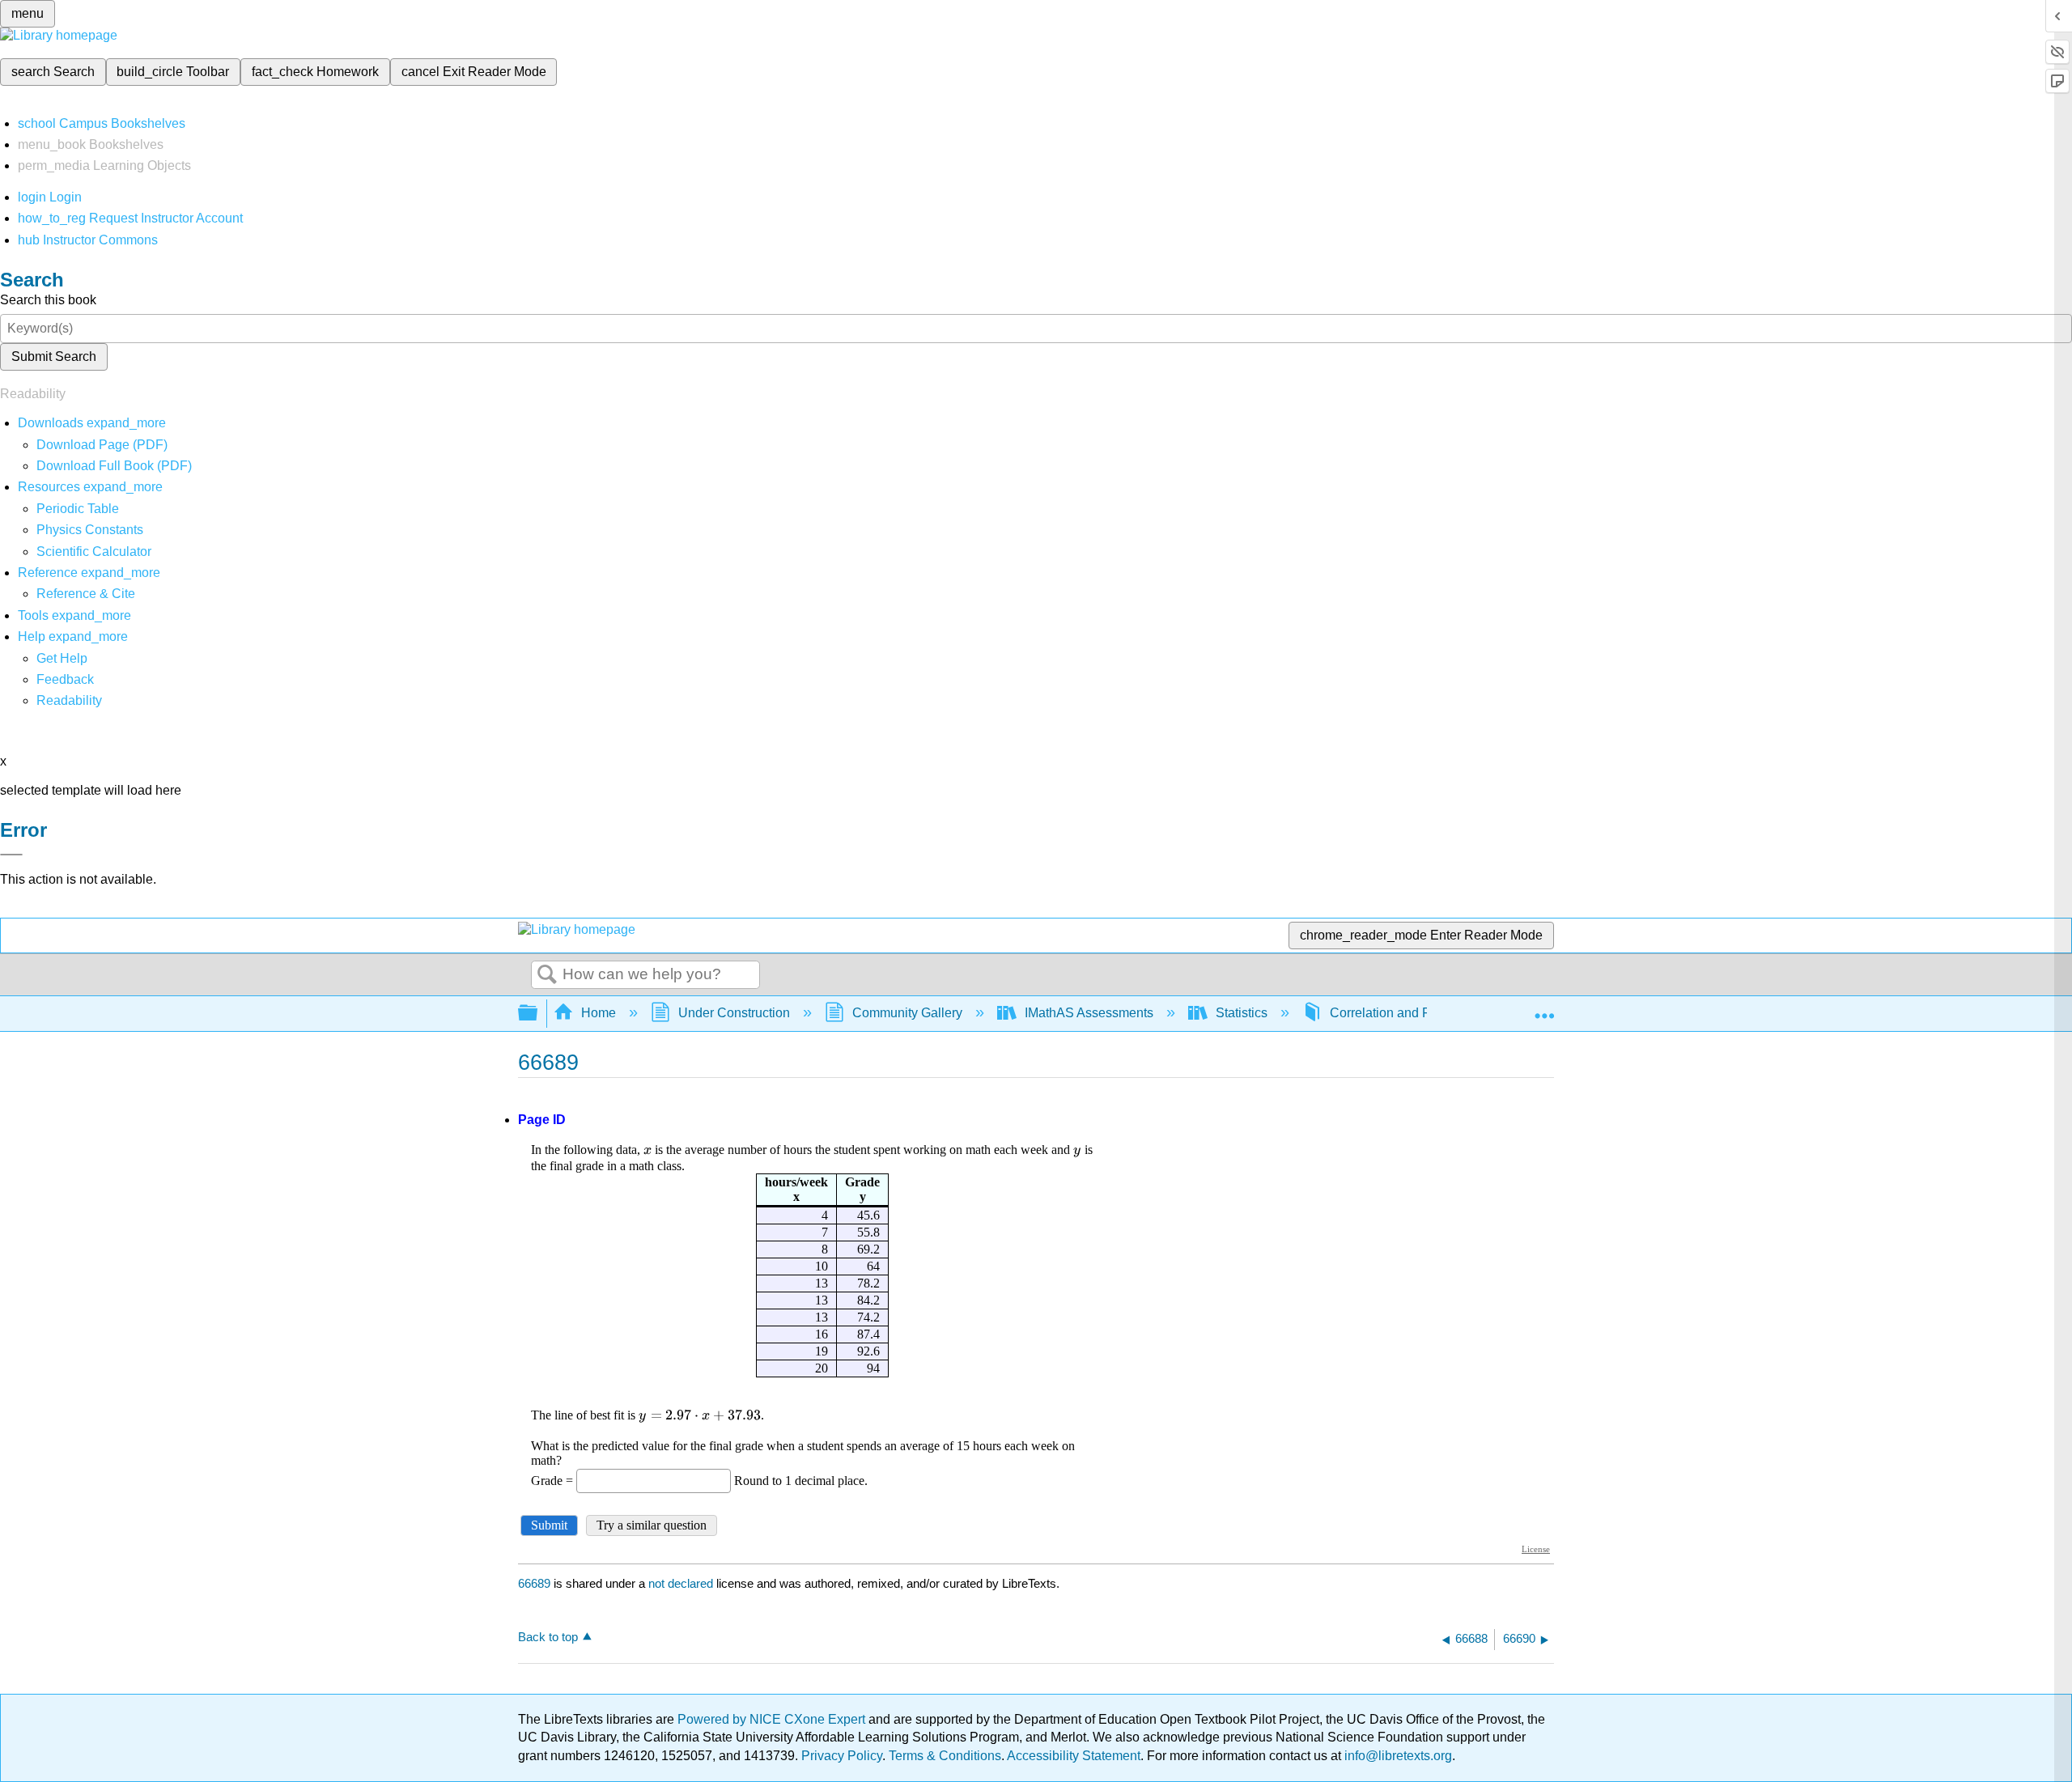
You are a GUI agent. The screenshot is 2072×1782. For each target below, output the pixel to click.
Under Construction (734, 1013)
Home (599, 1013)
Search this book (48, 300)
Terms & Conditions (945, 1756)
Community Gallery (907, 1013)
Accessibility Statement (1074, 1756)
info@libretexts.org (1397, 1756)
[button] (65, 679)
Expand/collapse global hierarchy (538, 1014)
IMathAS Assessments (1089, 1013)
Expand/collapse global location (1544, 1008)
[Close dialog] (11, 855)
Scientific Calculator (94, 552)
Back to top (548, 1637)
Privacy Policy (842, 1756)
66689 (534, 1583)
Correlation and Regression (1409, 1013)
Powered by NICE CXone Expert (773, 1719)
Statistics (1242, 1013)
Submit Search (54, 356)
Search (547, 975)
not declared (682, 1583)
